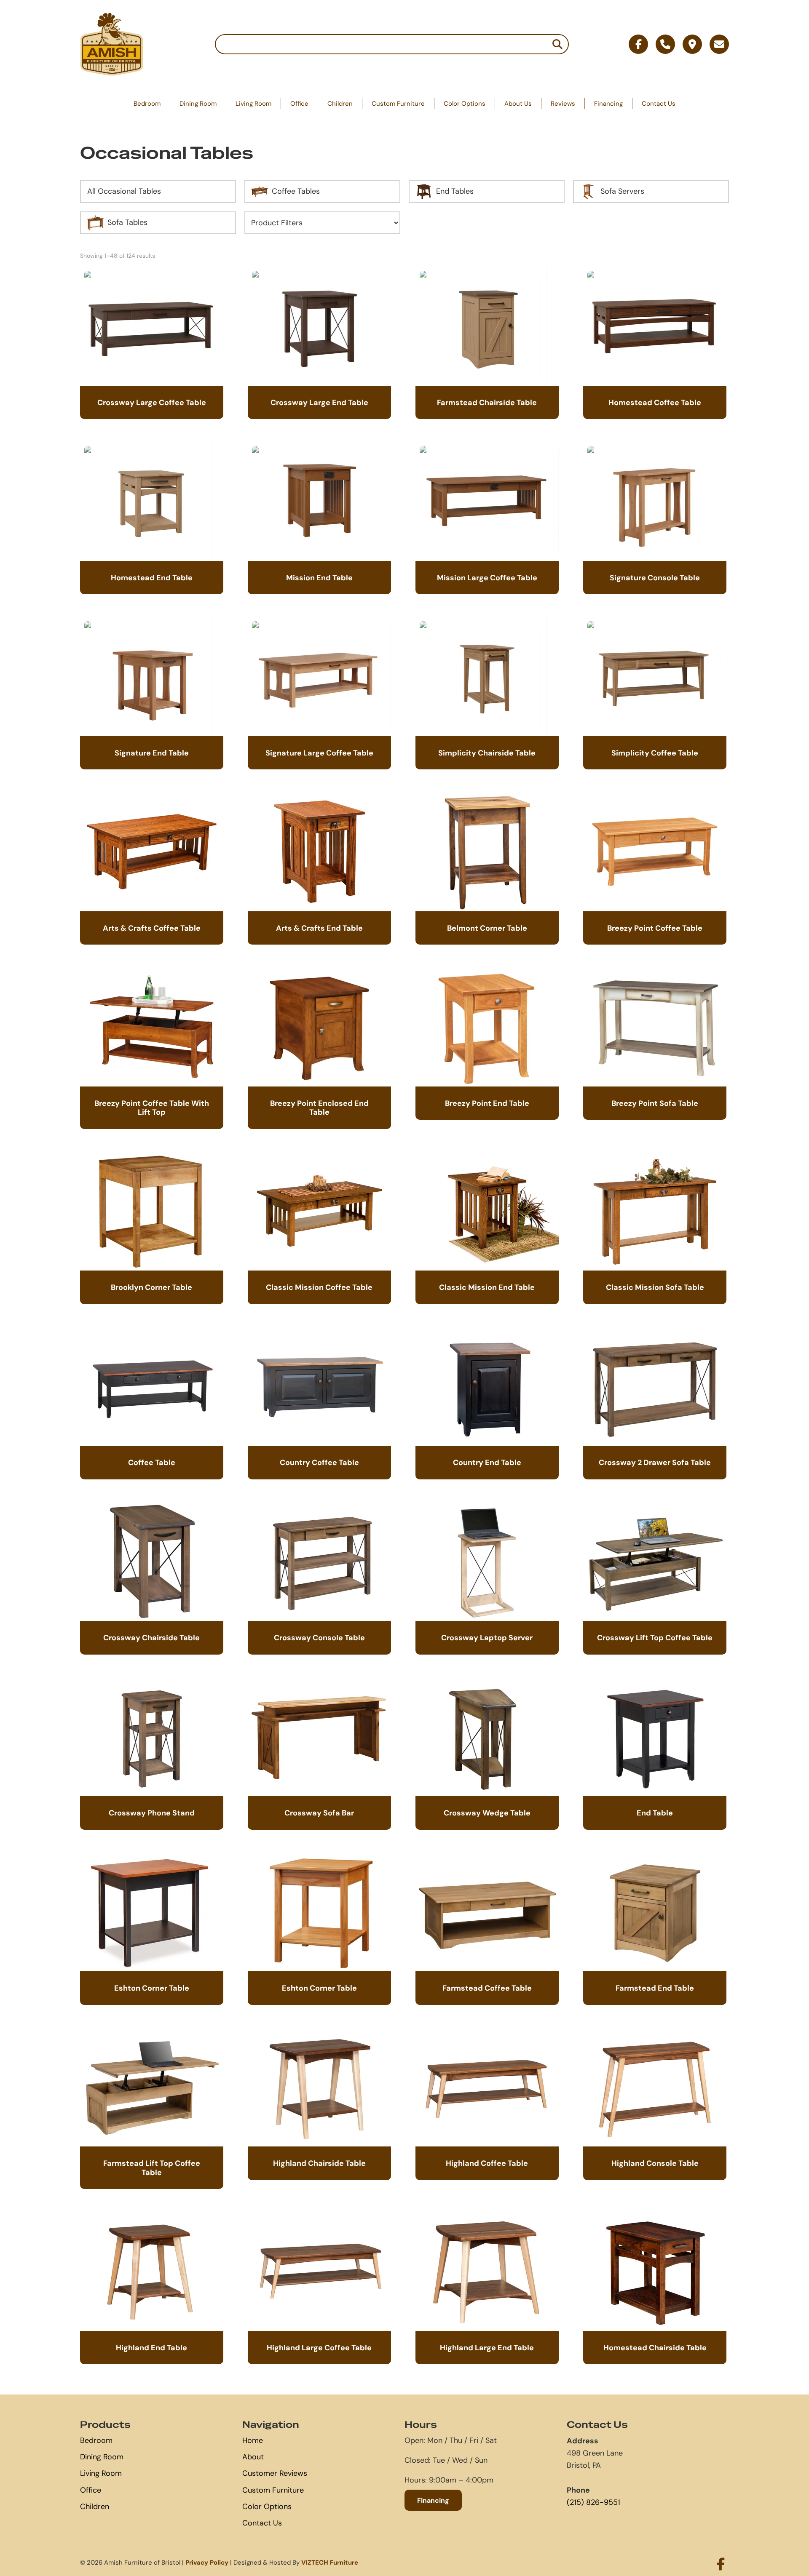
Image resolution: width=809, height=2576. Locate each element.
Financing (608, 103)
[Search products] (557, 44)
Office (299, 103)
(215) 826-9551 (593, 2502)
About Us (518, 103)
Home (253, 2440)
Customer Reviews (275, 2473)
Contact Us (659, 103)
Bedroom (147, 103)
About (253, 2457)
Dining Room (198, 103)
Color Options (465, 103)
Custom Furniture (398, 103)
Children (340, 103)
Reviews (563, 103)
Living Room (253, 103)
